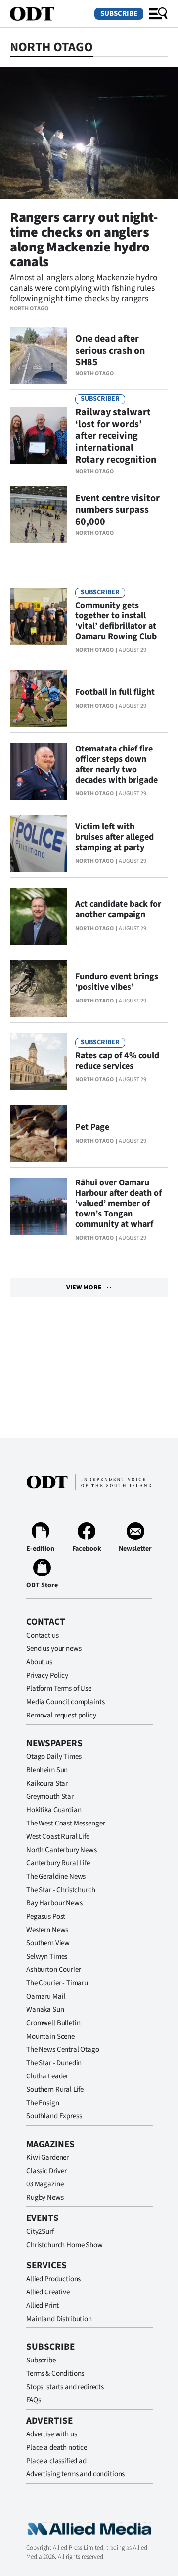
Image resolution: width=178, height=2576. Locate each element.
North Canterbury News (62, 1850)
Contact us (43, 1635)
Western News (47, 1930)
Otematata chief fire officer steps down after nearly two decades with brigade (116, 764)
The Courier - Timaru (57, 1983)
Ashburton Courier (53, 1970)
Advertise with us (51, 2434)
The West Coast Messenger (66, 1823)
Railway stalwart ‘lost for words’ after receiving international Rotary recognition (116, 436)
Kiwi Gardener (47, 2158)
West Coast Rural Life (58, 1837)
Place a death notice (57, 2448)
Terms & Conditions (55, 2374)
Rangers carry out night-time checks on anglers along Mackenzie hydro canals (84, 240)
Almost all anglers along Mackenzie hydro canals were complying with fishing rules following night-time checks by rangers (84, 288)
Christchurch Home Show (65, 2245)
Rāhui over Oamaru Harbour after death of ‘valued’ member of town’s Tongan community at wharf (118, 1203)
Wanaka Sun (45, 2010)
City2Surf (40, 2232)
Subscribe (119, 14)
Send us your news (54, 1649)
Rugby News (45, 2198)
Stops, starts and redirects (65, 2387)
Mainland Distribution (59, 2319)
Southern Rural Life (55, 2090)
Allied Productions (53, 2279)
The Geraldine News (56, 1877)
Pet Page (92, 1127)
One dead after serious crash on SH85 (110, 351)
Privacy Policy (47, 1675)
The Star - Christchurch (61, 1890)
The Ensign (43, 2103)
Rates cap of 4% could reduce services (117, 1061)
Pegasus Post (46, 1916)
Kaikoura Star (47, 1783)
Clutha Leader (47, 2076)
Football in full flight (115, 692)
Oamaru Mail (46, 1996)
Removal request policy (61, 1715)
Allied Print (43, 2306)
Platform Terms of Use (59, 1689)
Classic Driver (46, 2171)
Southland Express (54, 2116)
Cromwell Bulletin (53, 2023)
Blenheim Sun (47, 1770)
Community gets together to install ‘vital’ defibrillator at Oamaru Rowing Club (116, 621)
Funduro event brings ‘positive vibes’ (117, 982)
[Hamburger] (158, 14)
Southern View (48, 1943)
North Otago (29, 308)
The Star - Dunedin (54, 2063)
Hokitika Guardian (54, 1810)
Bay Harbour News (54, 1903)
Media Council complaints (65, 1702)
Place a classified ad (56, 2461)
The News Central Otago (63, 2050)
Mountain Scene (50, 2036)
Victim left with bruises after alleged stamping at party (114, 837)
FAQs (33, 2400)
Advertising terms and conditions (75, 2474)
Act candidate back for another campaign (118, 909)
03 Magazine (45, 2184)
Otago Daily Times (54, 1757)
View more (84, 1288)
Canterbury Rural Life (58, 1863)
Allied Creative (48, 2292)
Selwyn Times (47, 1956)
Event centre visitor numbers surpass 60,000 (117, 510)
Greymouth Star (50, 1797)
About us (39, 1662)
